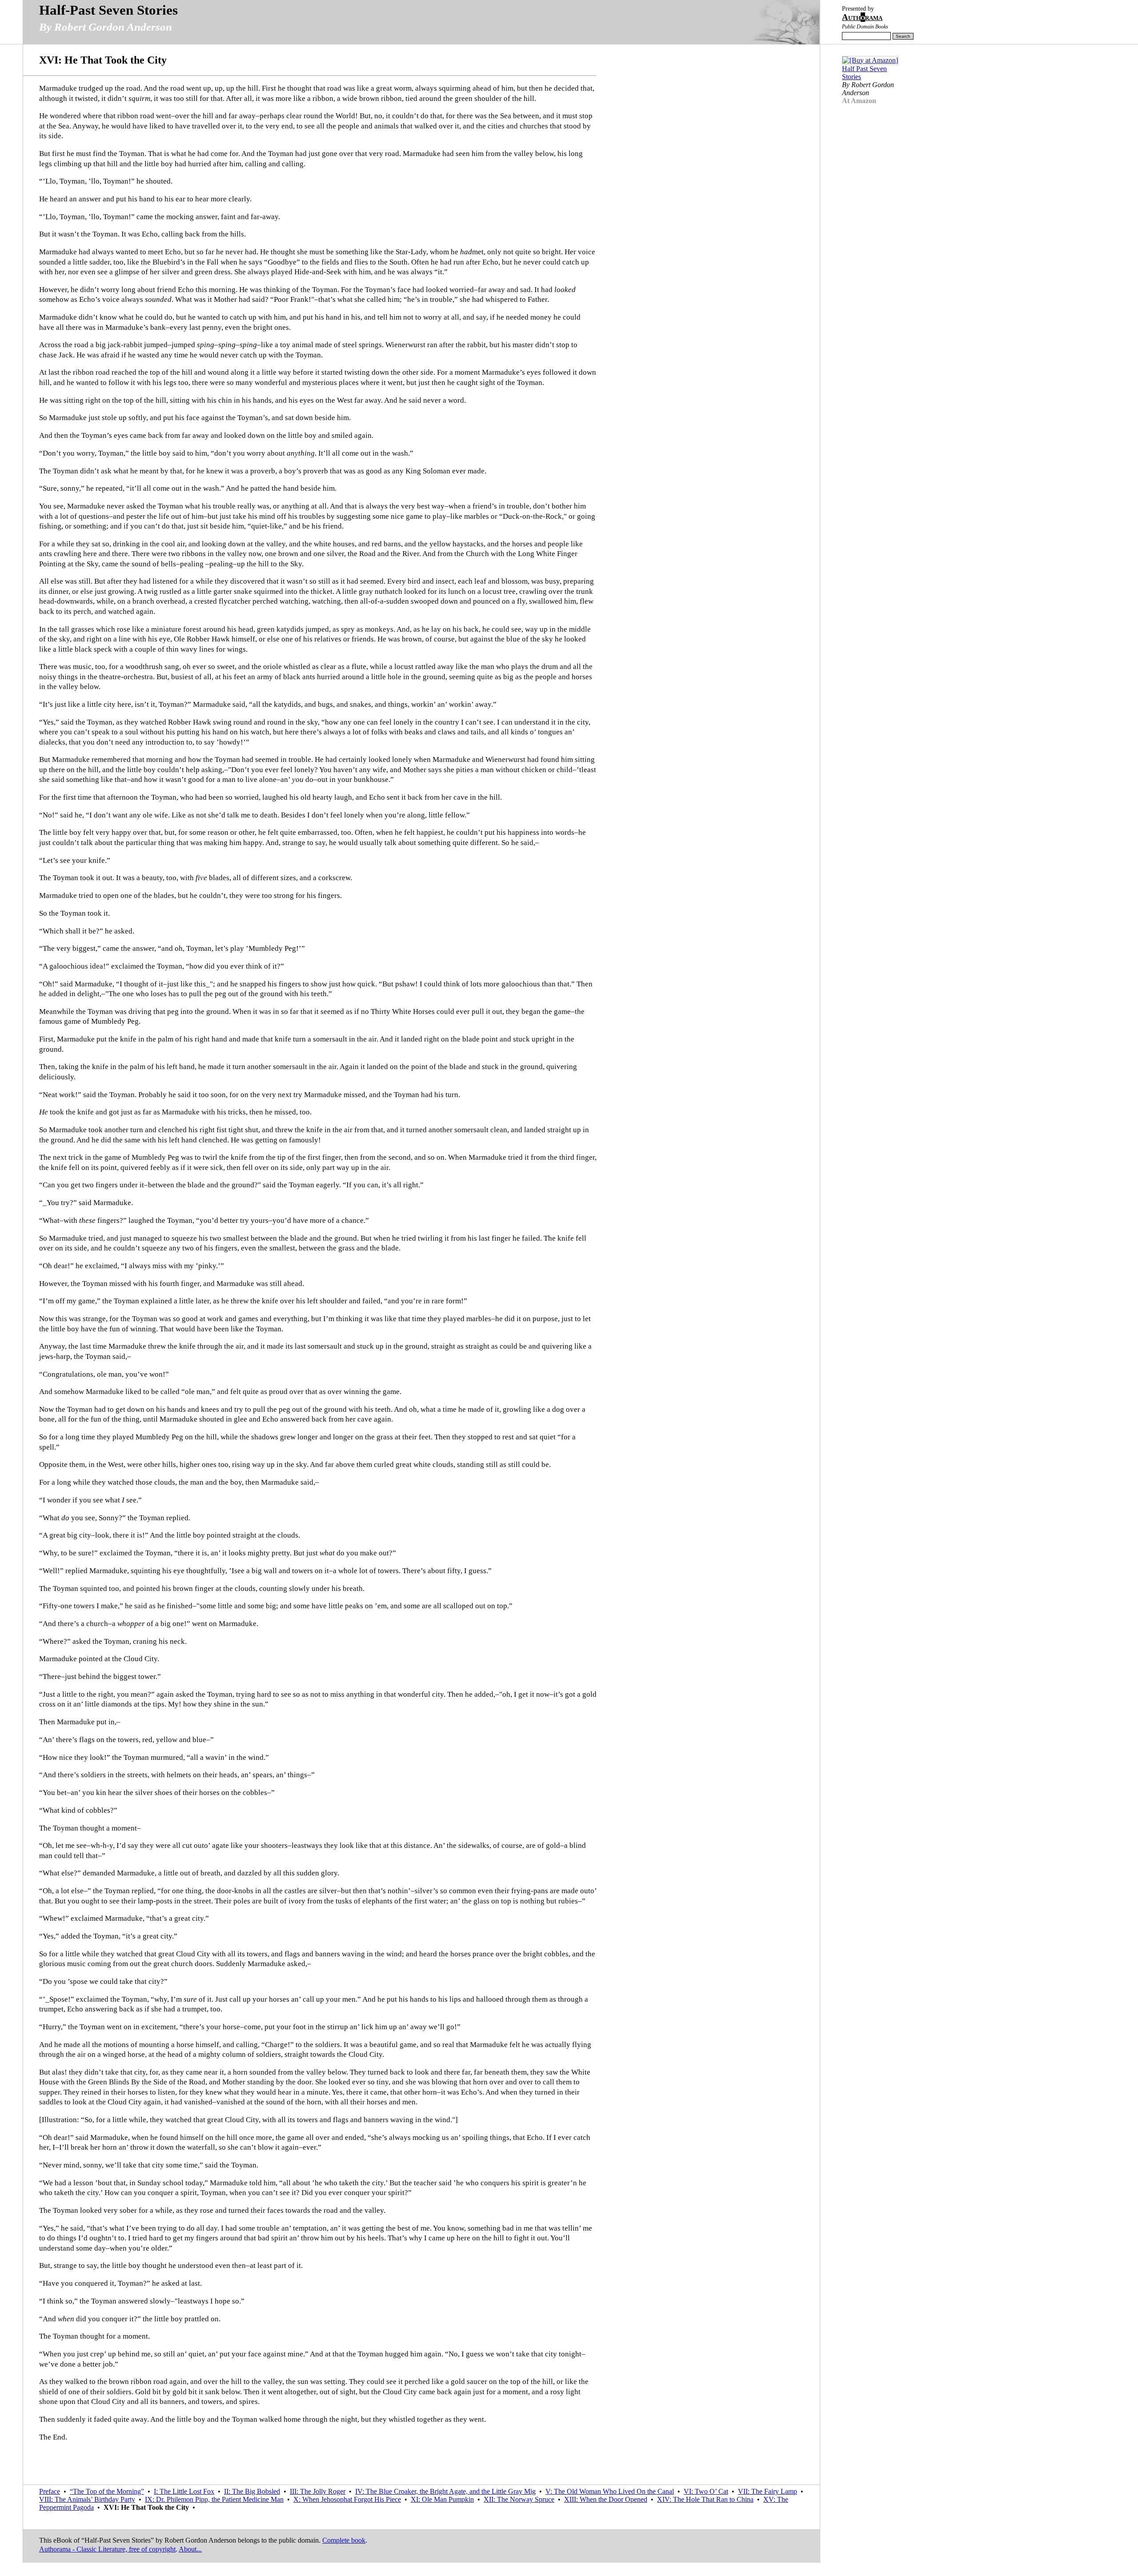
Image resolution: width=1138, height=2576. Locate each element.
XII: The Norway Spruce (519, 2499)
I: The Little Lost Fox (184, 2491)
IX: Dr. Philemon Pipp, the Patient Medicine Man (214, 2499)
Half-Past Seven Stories (108, 10)
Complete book (344, 2540)
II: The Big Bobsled (252, 2491)
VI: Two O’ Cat (706, 2491)
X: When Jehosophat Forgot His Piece (347, 2499)
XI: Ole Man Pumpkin (442, 2499)
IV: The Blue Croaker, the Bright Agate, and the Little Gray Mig (445, 2491)
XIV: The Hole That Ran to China (705, 2499)
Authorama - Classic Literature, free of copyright (107, 2549)
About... (190, 2549)
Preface (50, 2491)
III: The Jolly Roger (318, 2491)
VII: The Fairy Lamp (767, 2491)
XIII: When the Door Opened (606, 2499)
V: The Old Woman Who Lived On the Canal (610, 2491)
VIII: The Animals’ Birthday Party (87, 2499)
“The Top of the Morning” (107, 2491)
